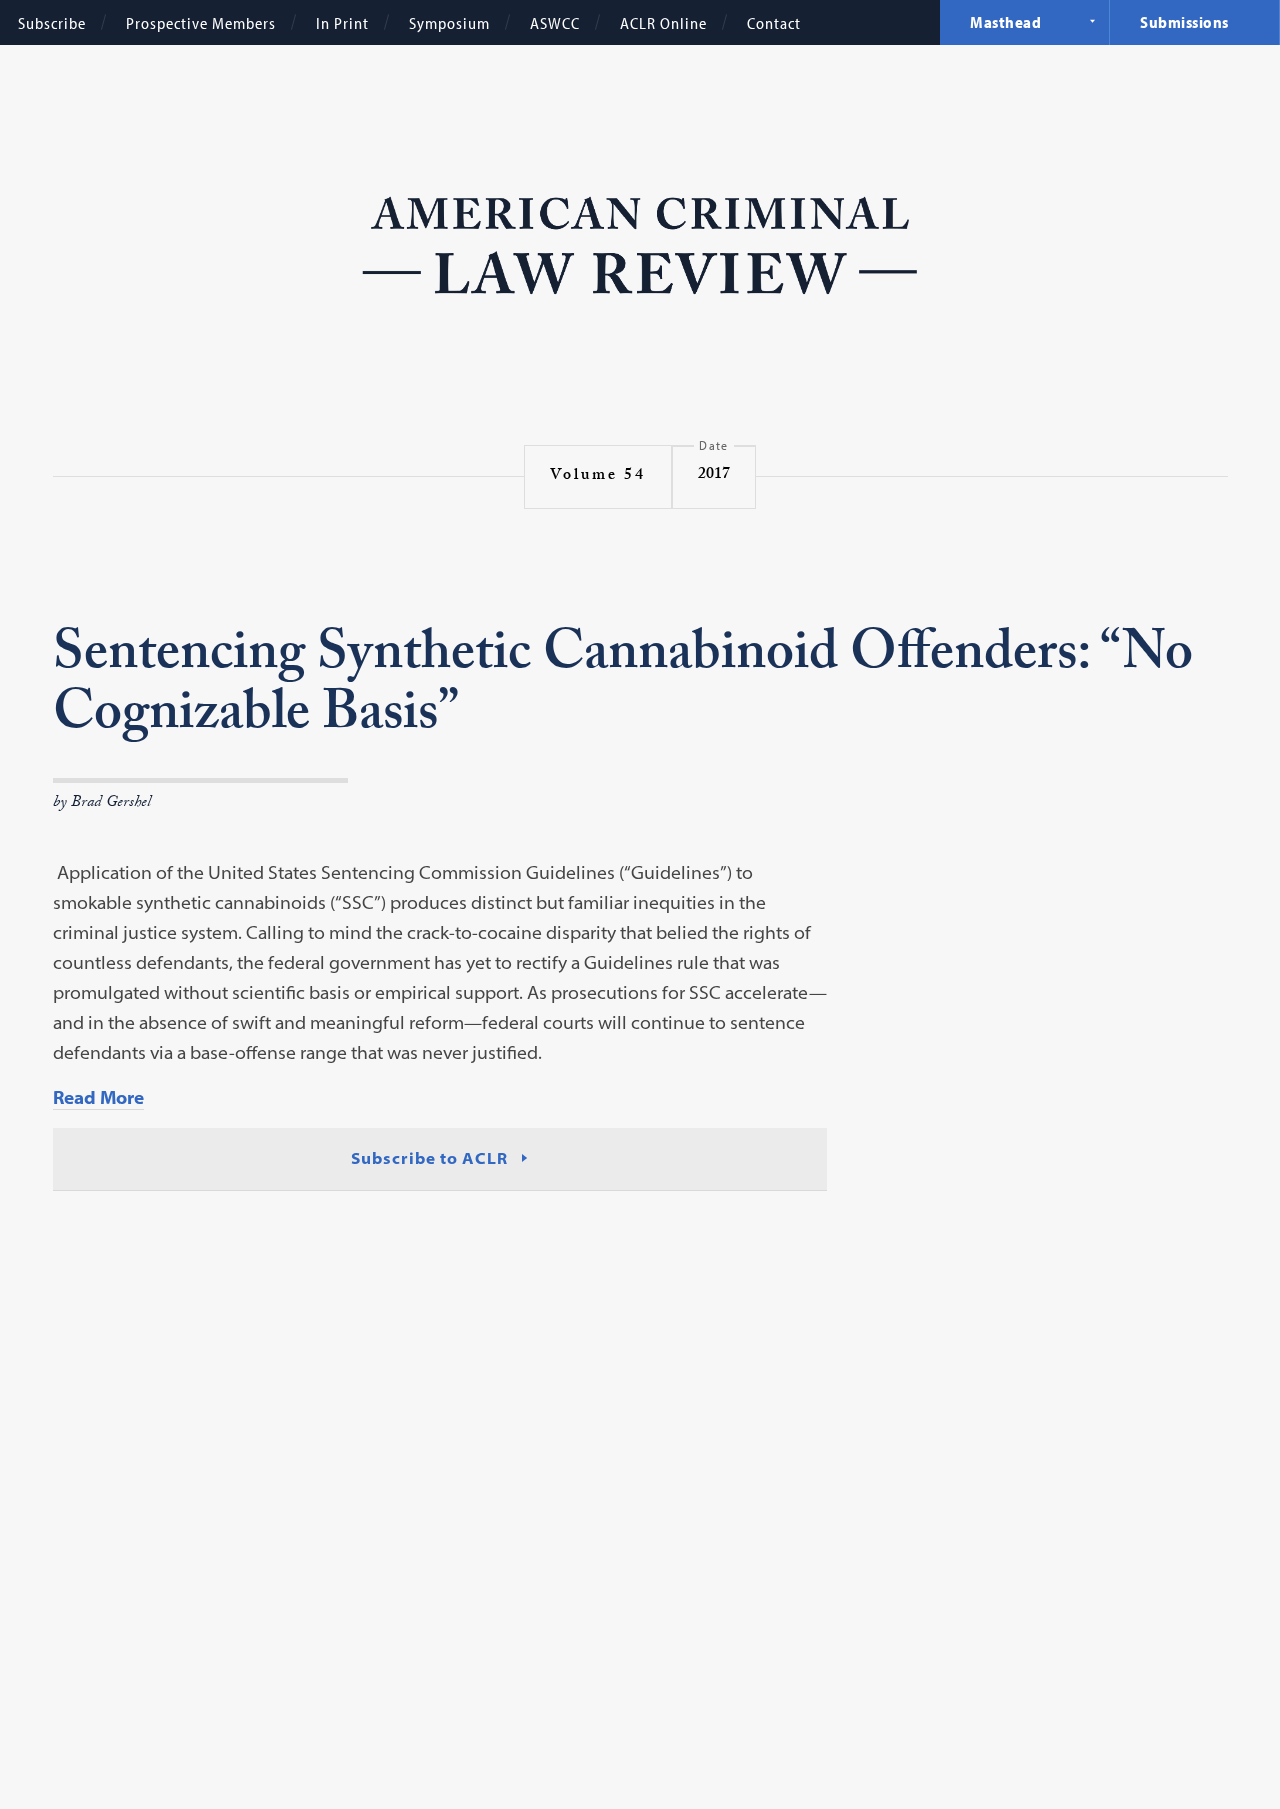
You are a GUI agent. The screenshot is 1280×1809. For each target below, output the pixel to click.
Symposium (449, 23)
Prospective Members (201, 23)
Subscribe (52, 23)
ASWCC (555, 23)
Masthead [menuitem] (1005, 22)
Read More (98, 1097)
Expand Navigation (1092, 21)
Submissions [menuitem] (1184, 22)
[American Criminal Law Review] (640, 244)
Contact (774, 23)
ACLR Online (663, 23)
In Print (342, 23)
